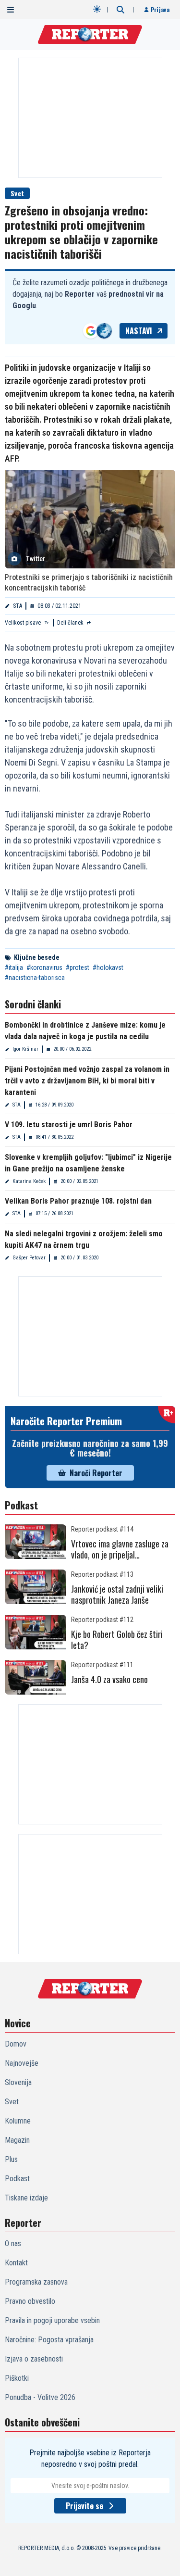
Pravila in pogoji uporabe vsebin (52, 2320)
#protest (78, 968)
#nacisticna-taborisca (35, 978)
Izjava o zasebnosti (34, 2359)
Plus (11, 2159)
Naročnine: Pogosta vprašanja (49, 2340)
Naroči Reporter (96, 1473)
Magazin (17, 2140)
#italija (14, 968)
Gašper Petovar (29, 1258)
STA (18, 606)
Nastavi (139, 331)
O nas (13, 2243)
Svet (17, 193)
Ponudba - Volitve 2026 (40, 2397)
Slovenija (18, 2082)
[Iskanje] (120, 10)
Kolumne (18, 2121)
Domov (16, 2044)
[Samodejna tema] (97, 9)
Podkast (17, 2179)
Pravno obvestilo (30, 2301)
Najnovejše (22, 2063)
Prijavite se (84, 2506)
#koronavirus (44, 968)
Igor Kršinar (25, 1049)
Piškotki (17, 2378)
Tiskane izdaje (26, 2198)
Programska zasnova (36, 2282)
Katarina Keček (29, 1181)
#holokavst (108, 968)
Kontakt (16, 2263)
